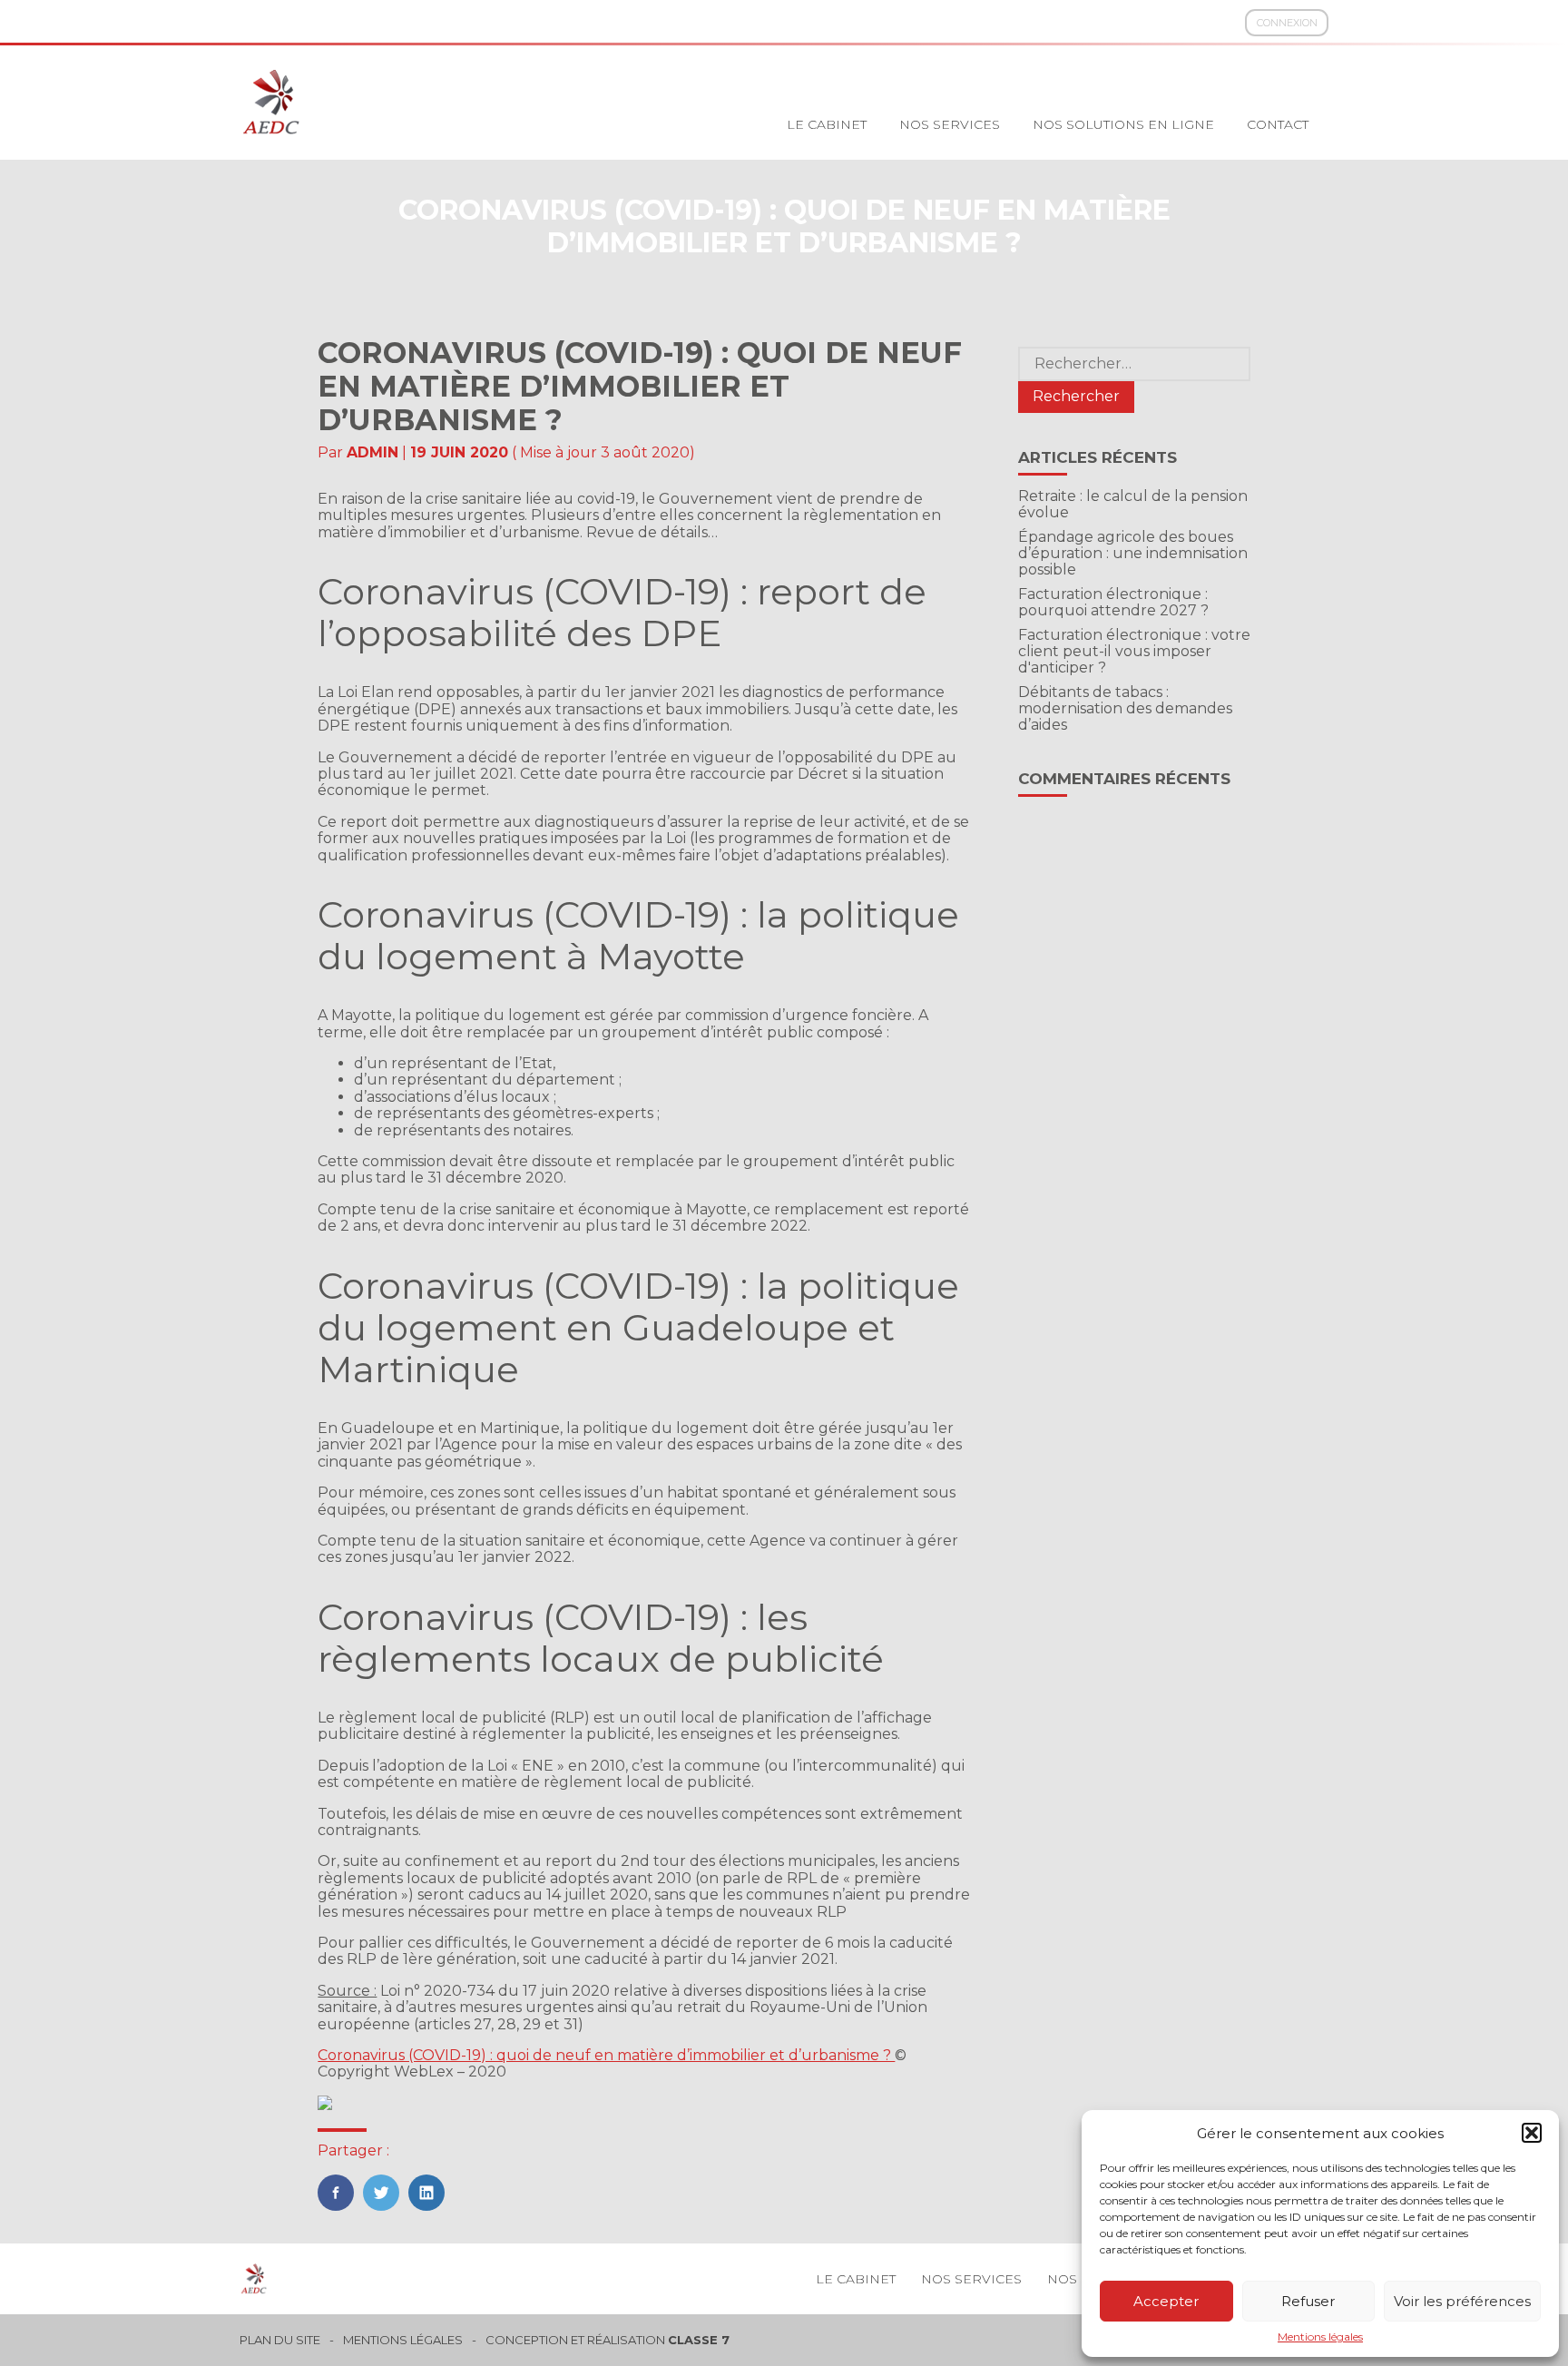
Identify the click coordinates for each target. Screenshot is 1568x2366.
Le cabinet (827, 124)
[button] (1532, 2133)
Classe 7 (699, 2340)
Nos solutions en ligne (1123, 124)
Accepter (1166, 2301)
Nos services (950, 124)
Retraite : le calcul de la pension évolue (1133, 504)
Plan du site (280, 2340)
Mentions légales (1320, 2337)
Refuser (1308, 2301)
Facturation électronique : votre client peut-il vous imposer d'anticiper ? (1134, 652)
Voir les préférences (1462, 2301)
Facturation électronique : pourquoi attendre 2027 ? (1113, 602)
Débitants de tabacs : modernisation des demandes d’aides (1125, 709)
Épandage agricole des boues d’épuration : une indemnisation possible (1133, 554)
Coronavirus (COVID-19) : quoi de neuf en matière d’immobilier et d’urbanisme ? (606, 2055)
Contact (1278, 124)
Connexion (1287, 23)
